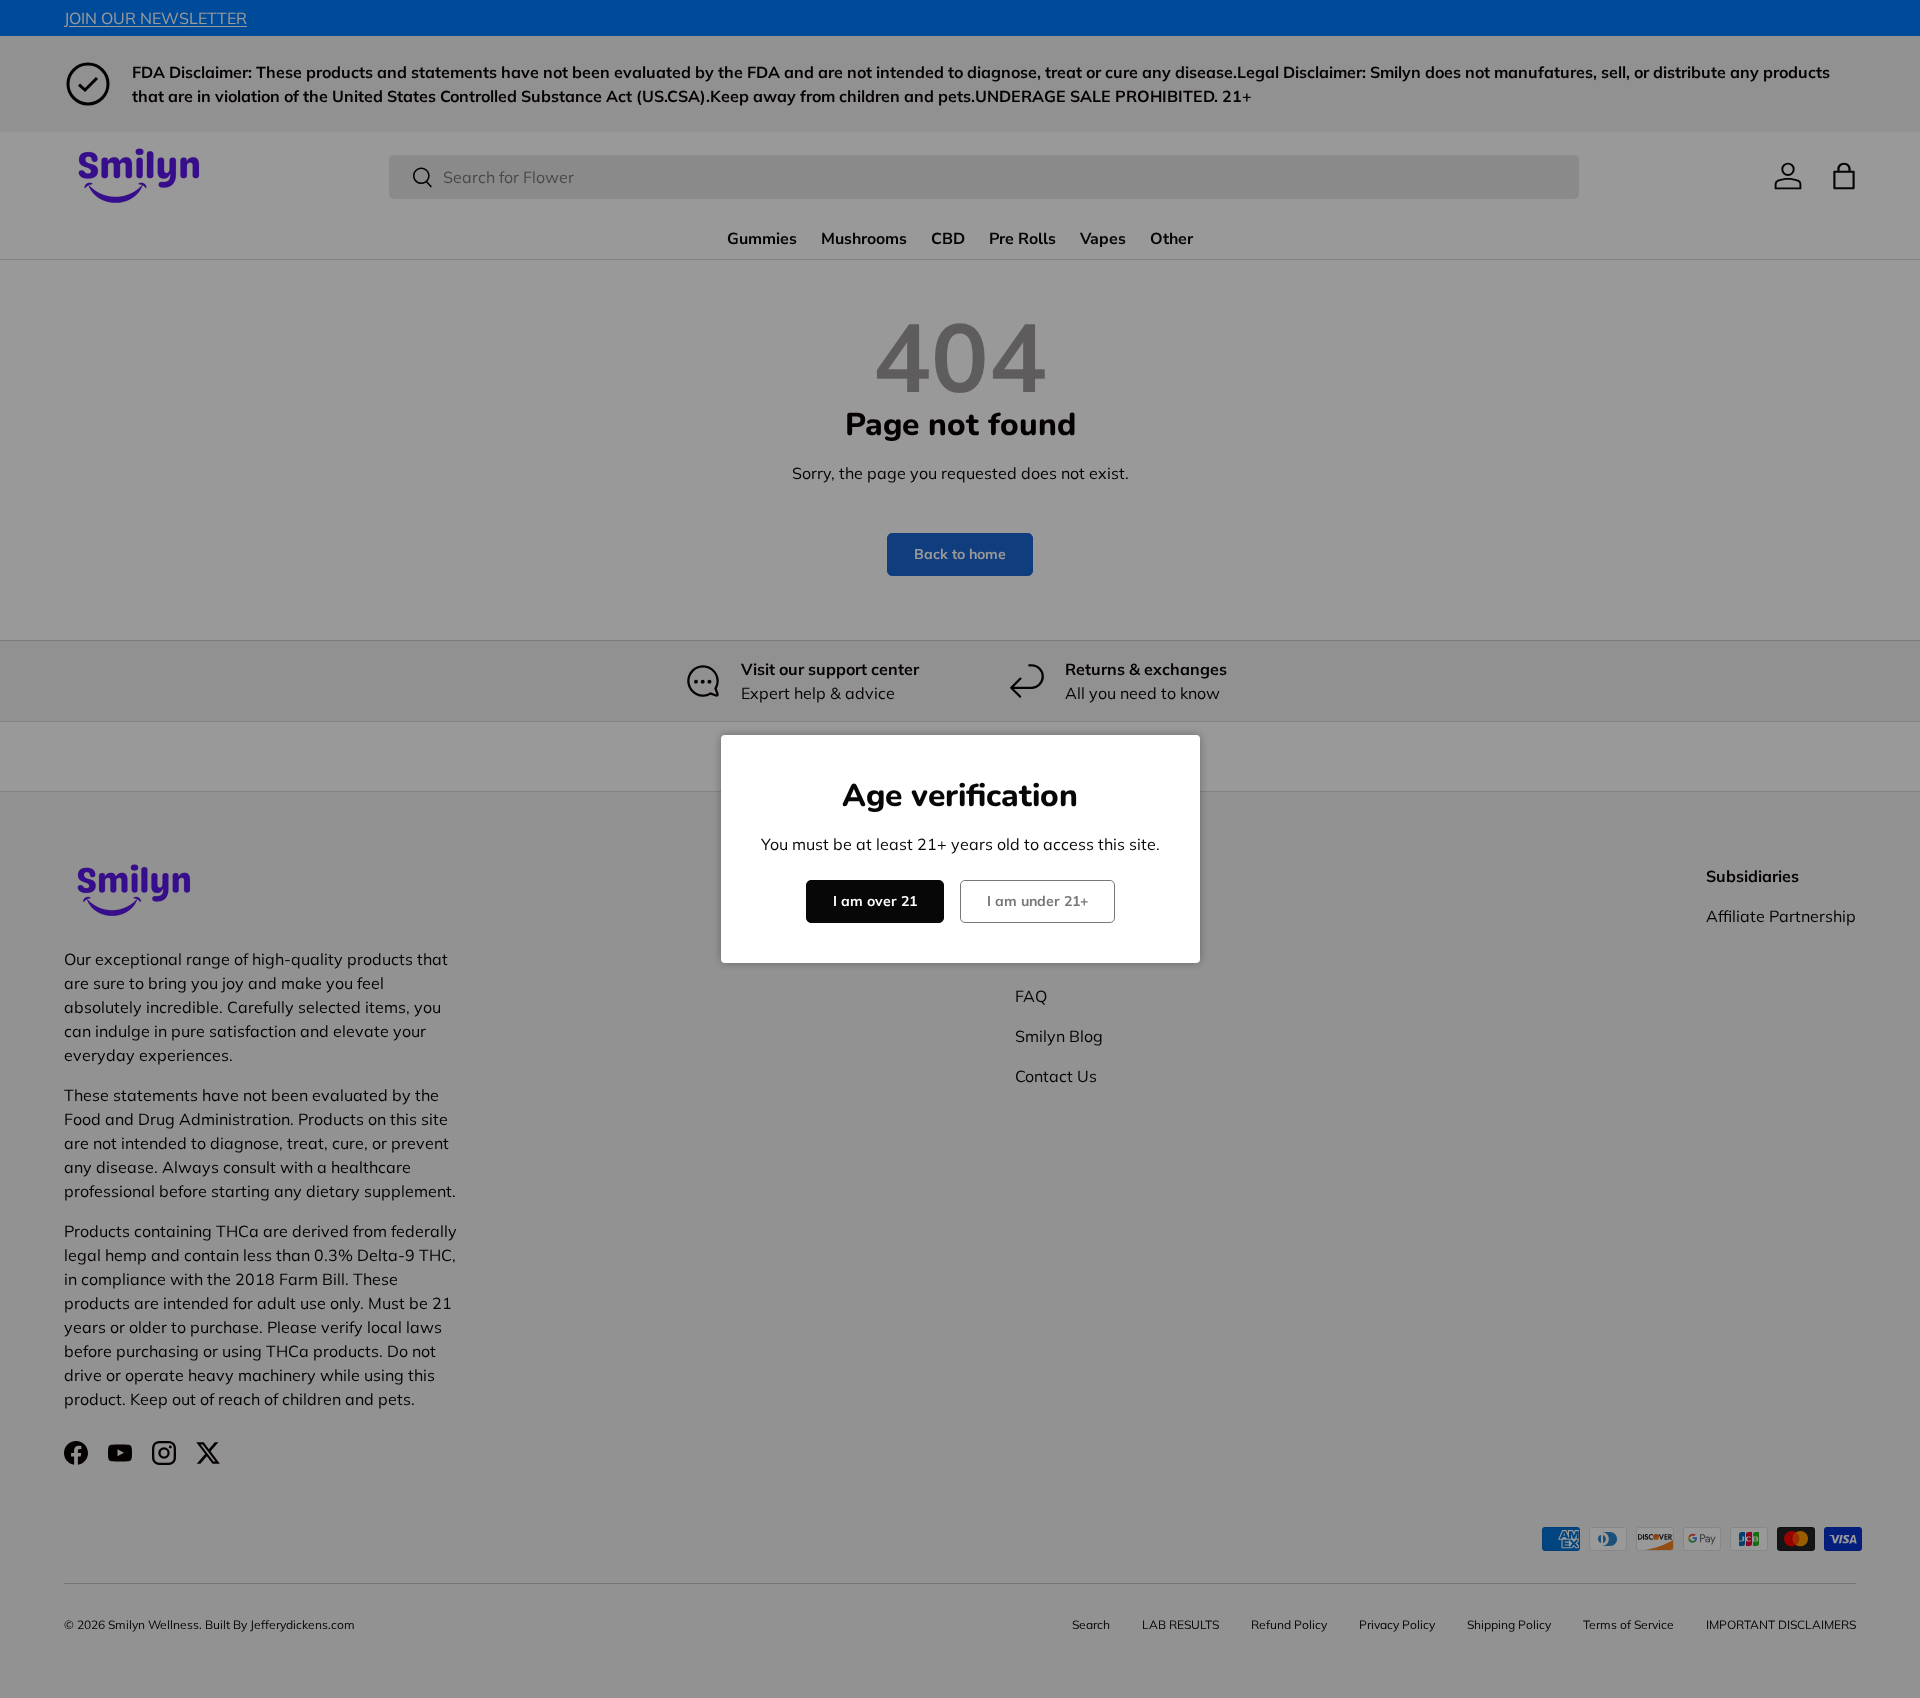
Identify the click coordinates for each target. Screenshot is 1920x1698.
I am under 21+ (1037, 901)
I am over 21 (875, 901)
